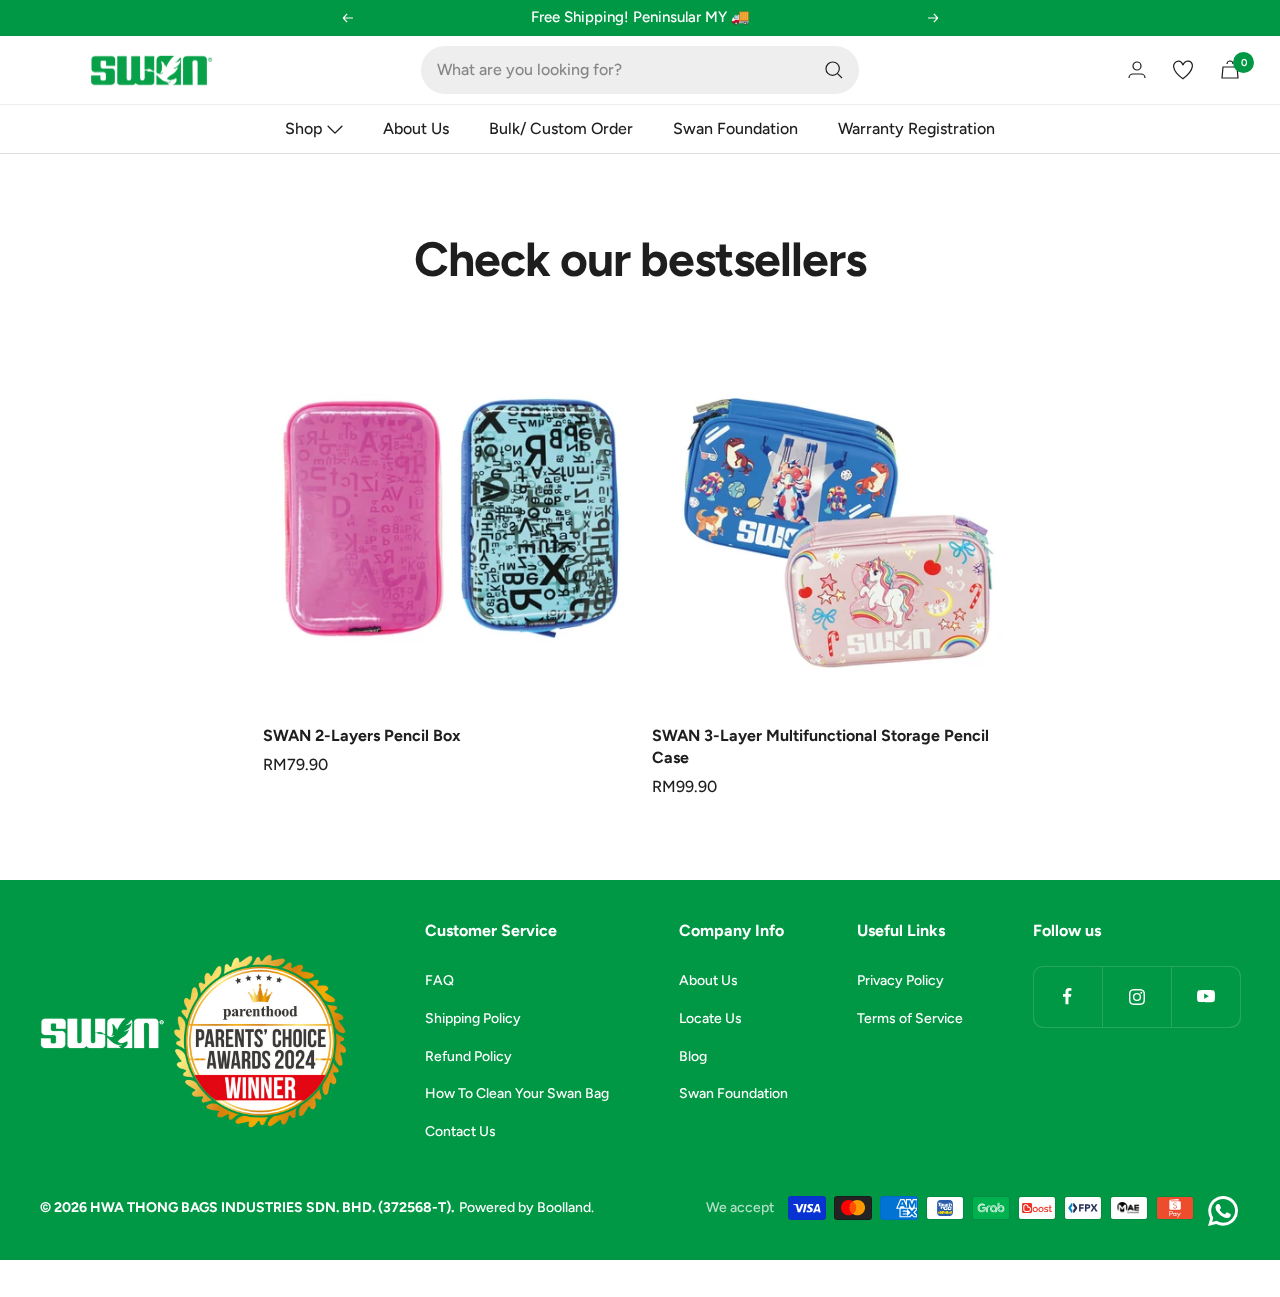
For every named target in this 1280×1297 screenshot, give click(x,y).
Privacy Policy (900, 980)
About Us (416, 128)
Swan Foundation (735, 128)
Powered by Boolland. (526, 1207)
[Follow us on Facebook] (1067, 996)
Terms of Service (910, 1018)
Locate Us (710, 1018)
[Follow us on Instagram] (1136, 996)
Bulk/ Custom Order (561, 128)
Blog (693, 1056)
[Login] (1137, 69)
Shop (304, 128)
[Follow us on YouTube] (1205, 996)
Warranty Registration (916, 128)
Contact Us (460, 1131)
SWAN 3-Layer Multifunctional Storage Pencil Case (820, 746)
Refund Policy (468, 1056)
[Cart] (1230, 69)
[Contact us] (1223, 1211)
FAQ (439, 980)
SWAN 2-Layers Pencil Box (362, 735)
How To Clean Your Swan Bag (517, 1093)
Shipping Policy (473, 1018)
